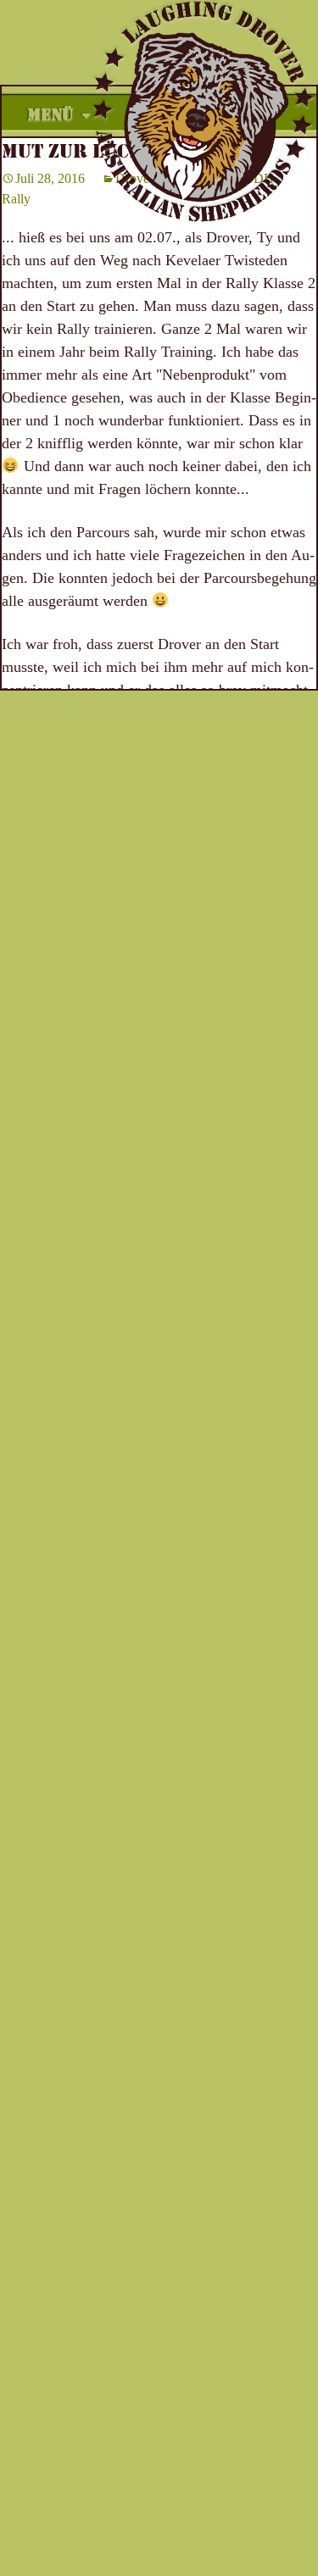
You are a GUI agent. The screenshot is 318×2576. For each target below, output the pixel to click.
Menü (50, 115)
